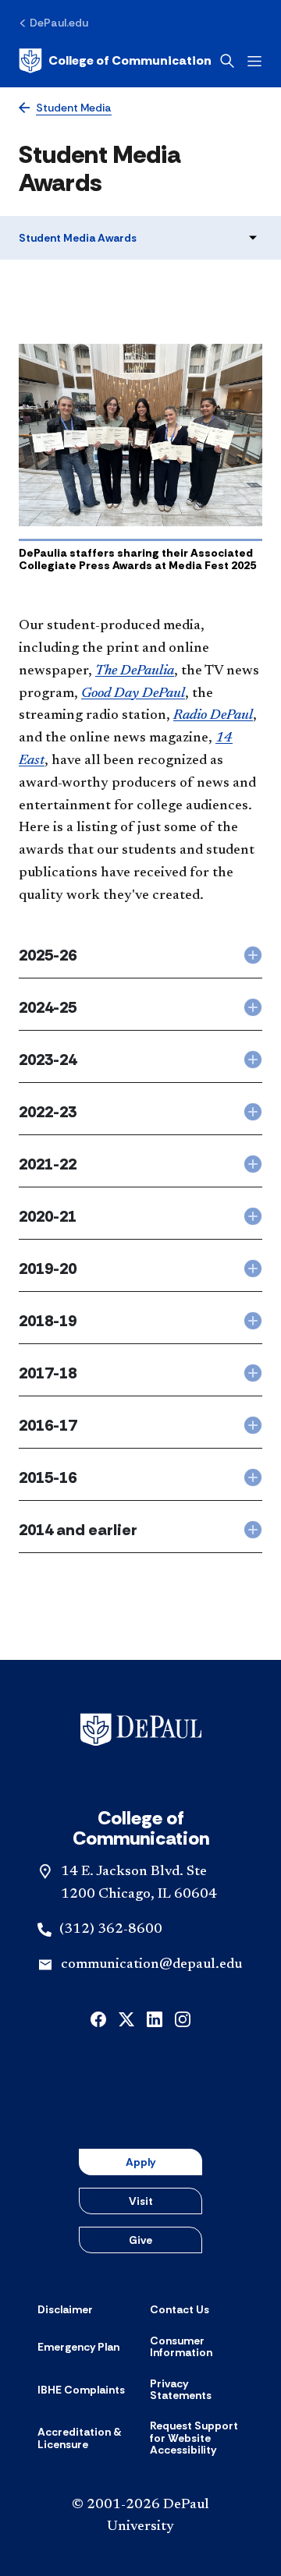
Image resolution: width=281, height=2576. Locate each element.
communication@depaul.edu (151, 1965)
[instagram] (183, 2017)
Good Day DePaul (133, 694)
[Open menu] (254, 61)
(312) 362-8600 (111, 1930)
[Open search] (227, 61)
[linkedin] (155, 2017)
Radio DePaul (213, 716)
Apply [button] (140, 2162)
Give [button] (140, 2240)
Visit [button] (141, 2201)
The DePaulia (135, 671)
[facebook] (98, 2017)
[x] (126, 2017)
